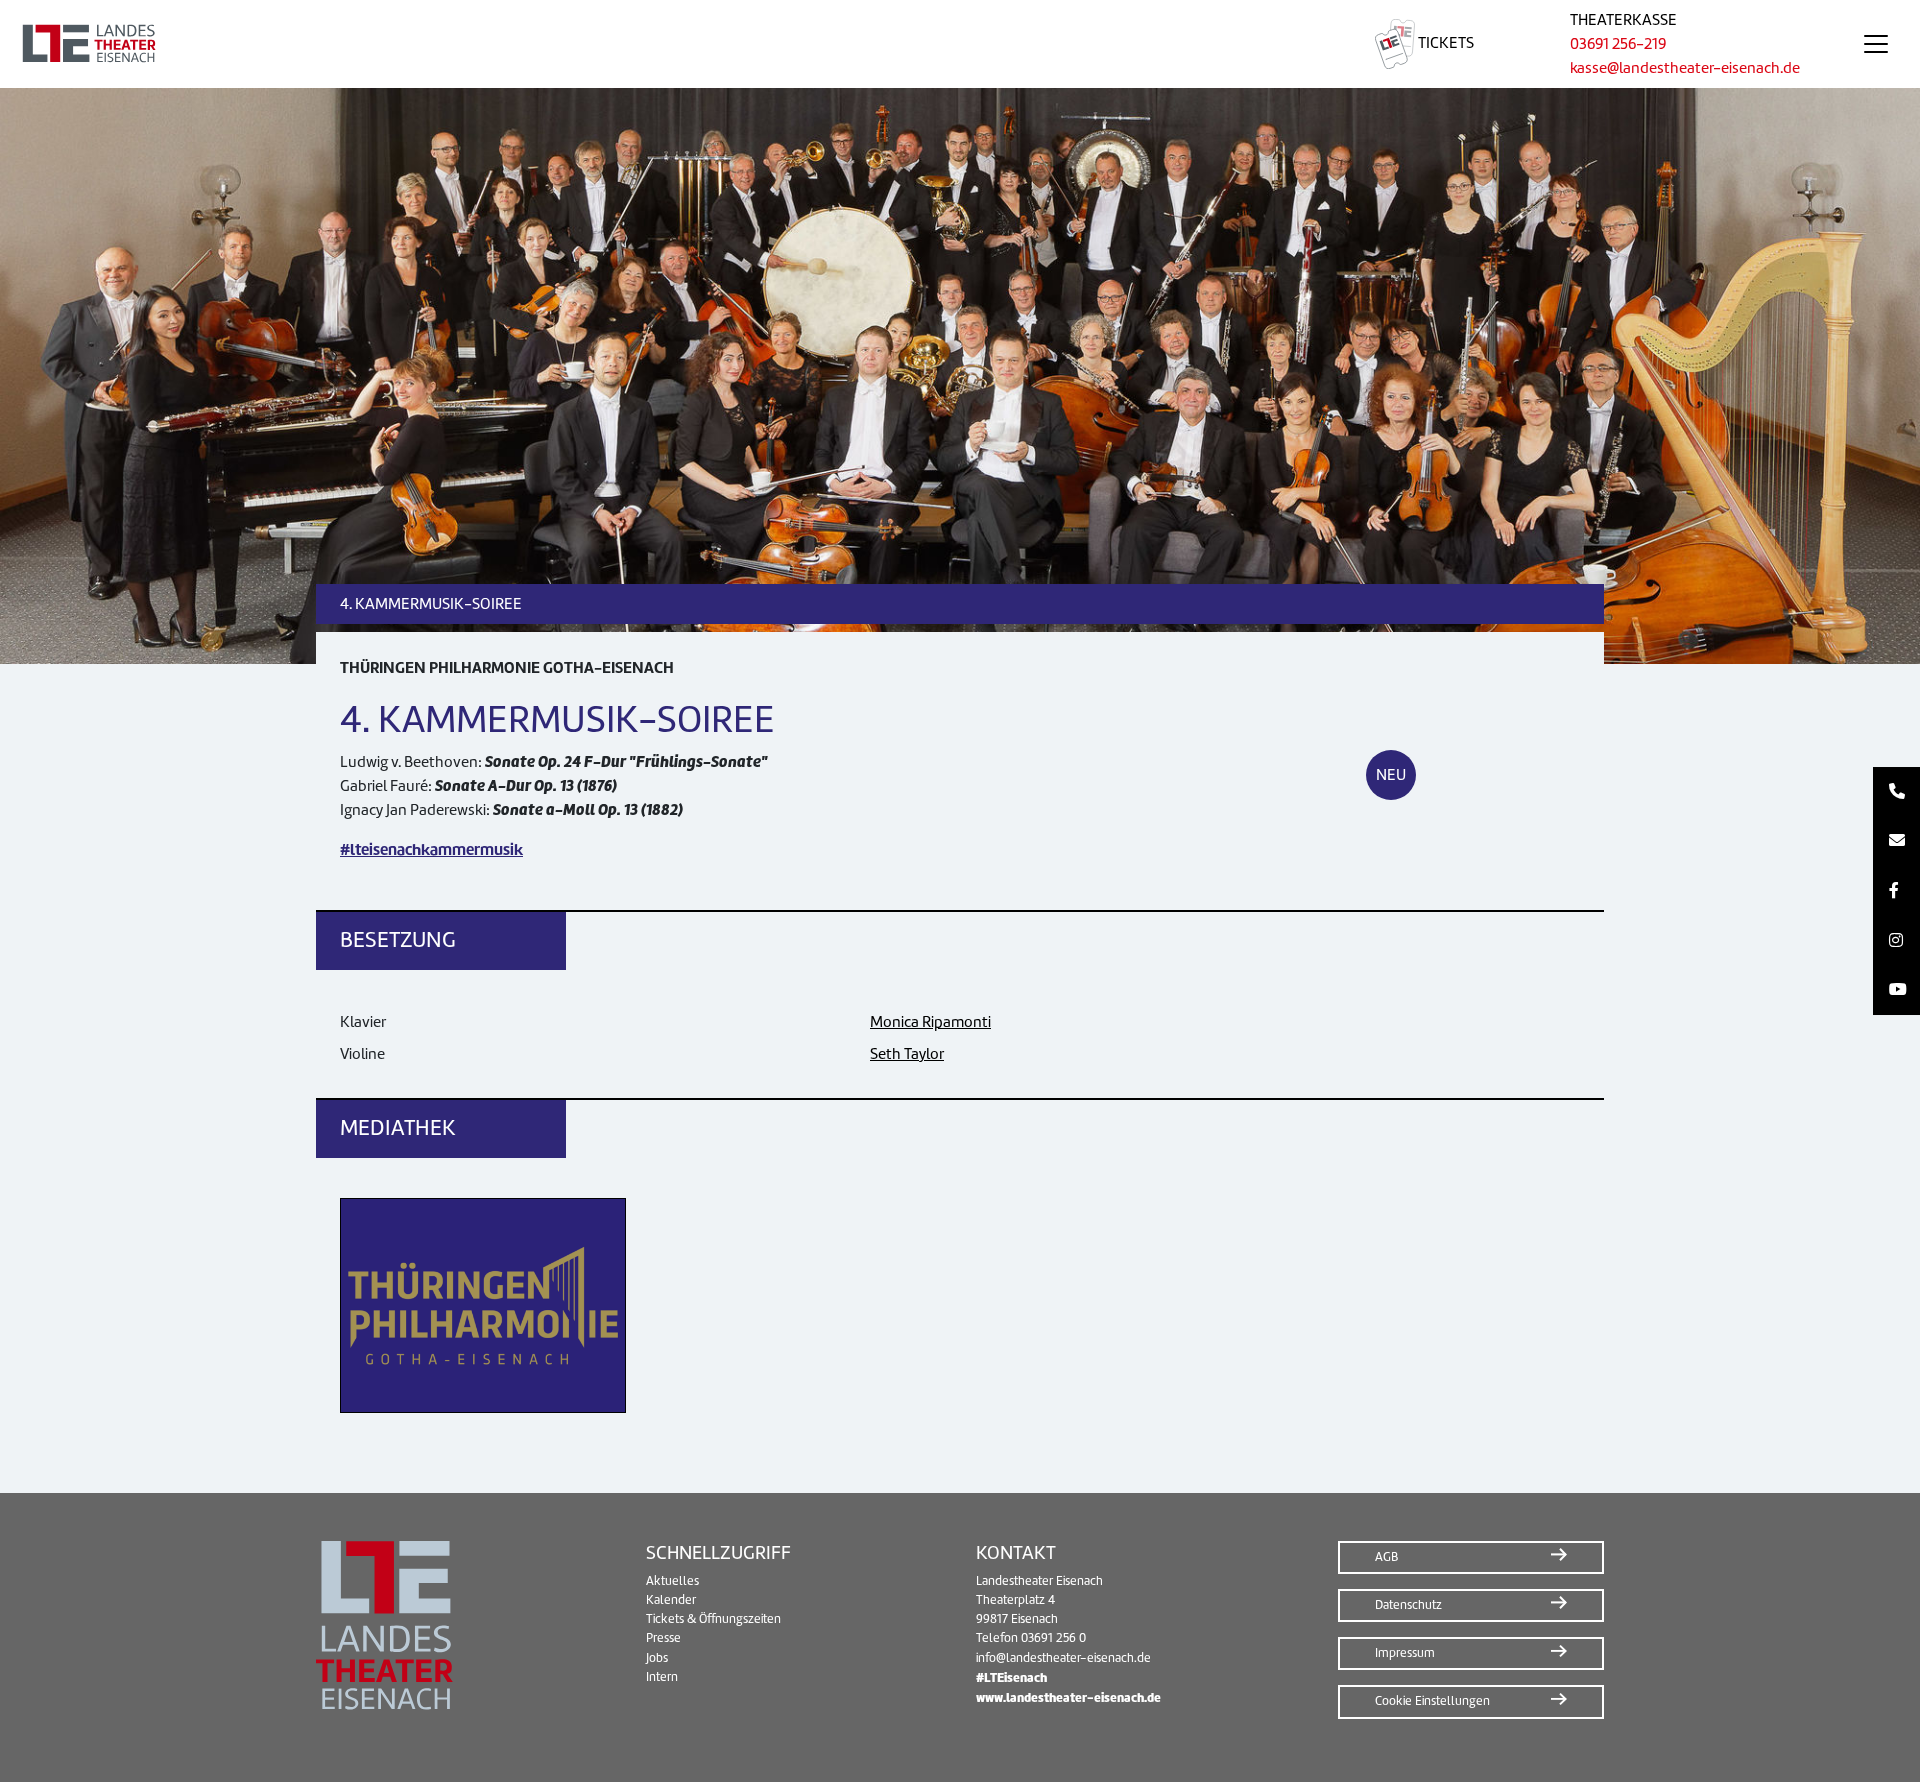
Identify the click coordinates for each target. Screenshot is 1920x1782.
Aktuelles (672, 1581)
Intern (662, 1677)
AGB (1386, 1557)
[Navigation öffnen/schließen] (1876, 44)
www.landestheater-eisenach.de (1068, 1697)
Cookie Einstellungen (1432, 1701)
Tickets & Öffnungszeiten (713, 1619)
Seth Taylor (907, 1054)
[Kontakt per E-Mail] (1896, 842)
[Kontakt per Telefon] (1896, 792)
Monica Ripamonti (930, 1022)
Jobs (657, 1658)
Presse (663, 1638)
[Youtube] (1896, 990)
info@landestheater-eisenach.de (1063, 1658)
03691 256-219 (1618, 44)
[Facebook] (1896, 891)
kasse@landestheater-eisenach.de (1685, 68)
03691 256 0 (1053, 1638)
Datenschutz (1408, 1605)
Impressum (1405, 1653)
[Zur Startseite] (663, 44)
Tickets (1444, 43)
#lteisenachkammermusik (431, 849)
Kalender (671, 1600)
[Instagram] (1896, 941)
